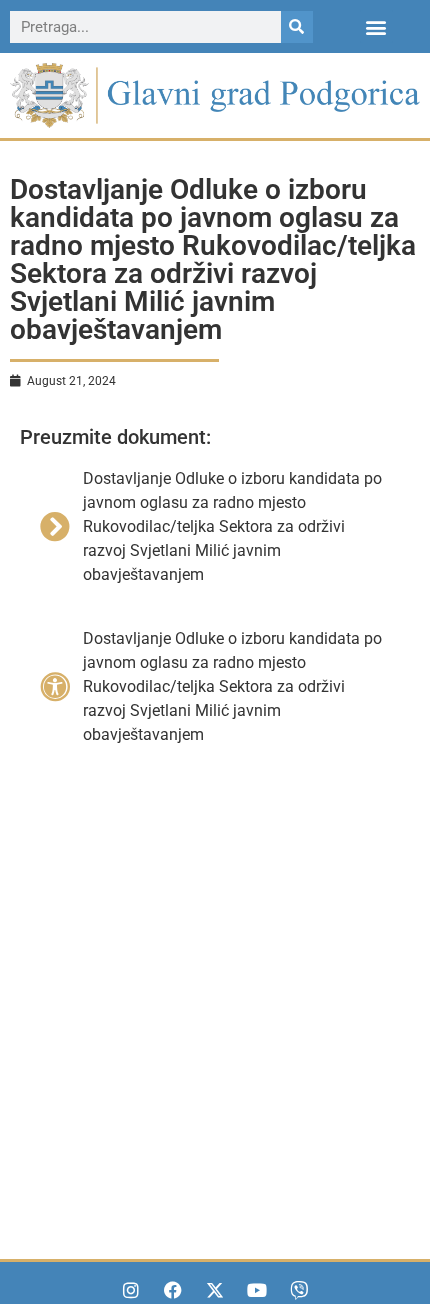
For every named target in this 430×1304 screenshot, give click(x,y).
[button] (376, 26)
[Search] (297, 27)
